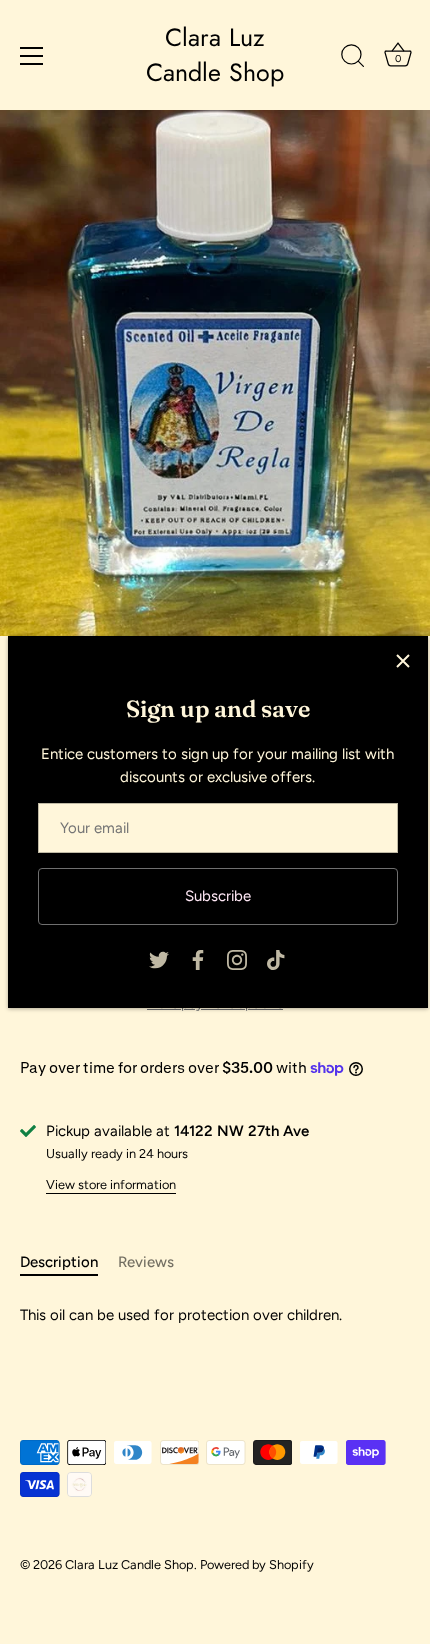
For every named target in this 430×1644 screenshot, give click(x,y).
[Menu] (32, 56)
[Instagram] (237, 959)
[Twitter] (159, 959)
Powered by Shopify (257, 1564)
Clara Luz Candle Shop (215, 55)
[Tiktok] (276, 959)
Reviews (146, 1262)
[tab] (69, 1262)
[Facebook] (198, 959)
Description (59, 1262)
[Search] (353, 59)
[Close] (403, 661)
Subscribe (218, 896)
